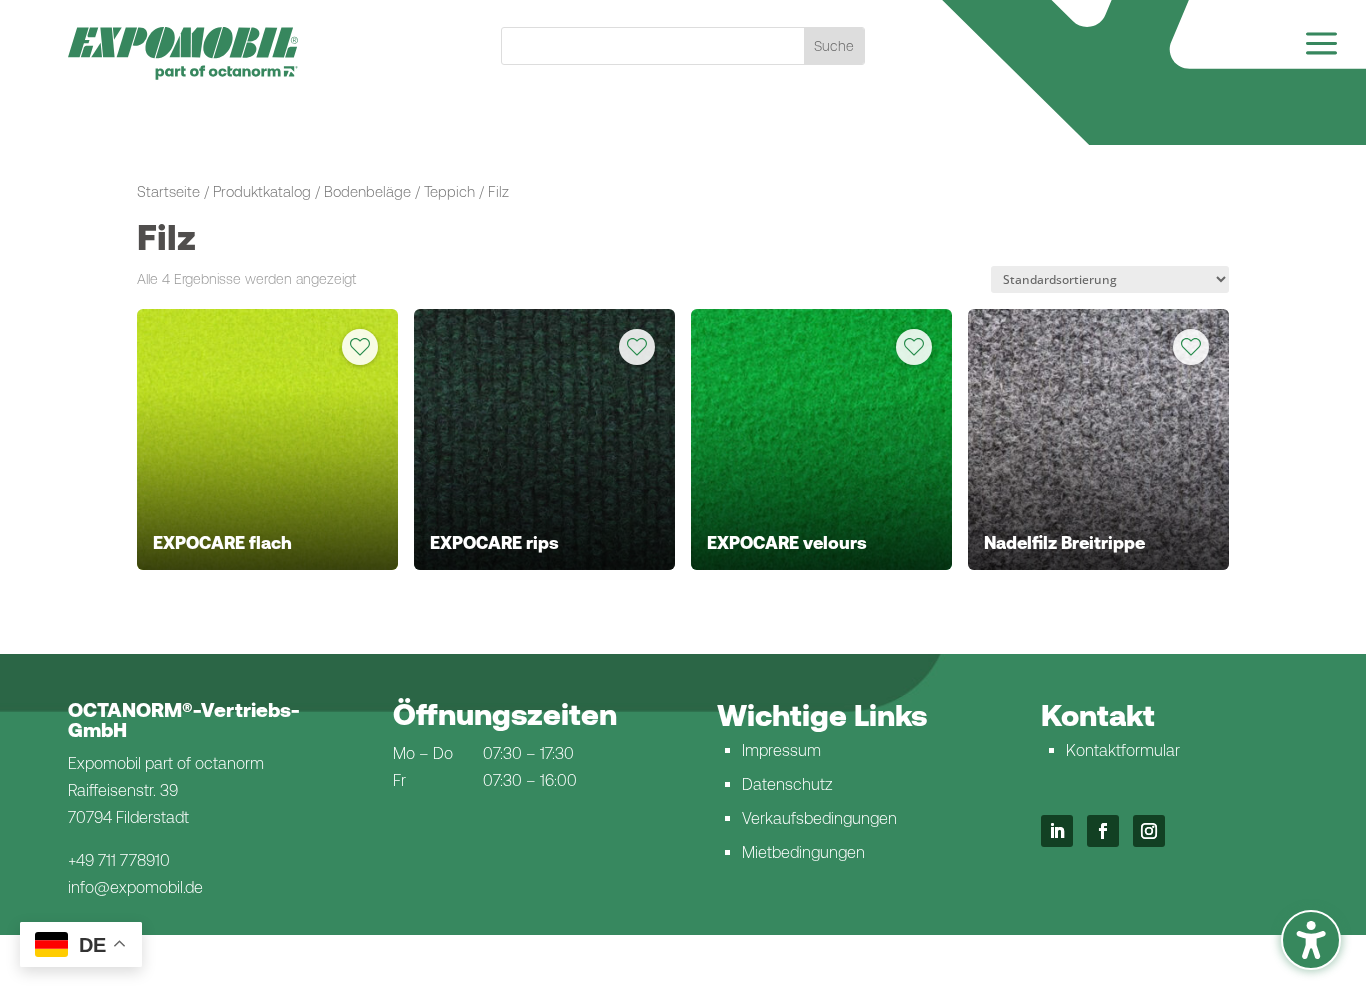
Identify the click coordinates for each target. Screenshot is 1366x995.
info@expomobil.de (135, 887)
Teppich (449, 191)
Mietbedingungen (803, 852)
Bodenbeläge (367, 191)
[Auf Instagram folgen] (1149, 831)
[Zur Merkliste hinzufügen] (360, 347)
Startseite (168, 191)
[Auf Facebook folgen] (1103, 831)
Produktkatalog (262, 191)
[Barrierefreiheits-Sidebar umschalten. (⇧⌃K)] (1311, 940)
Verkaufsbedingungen (819, 818)
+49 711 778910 (119, 860)
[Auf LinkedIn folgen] (1057, 831)
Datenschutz (787, 784)
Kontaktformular (1123, 750)
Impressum (781, 750)
